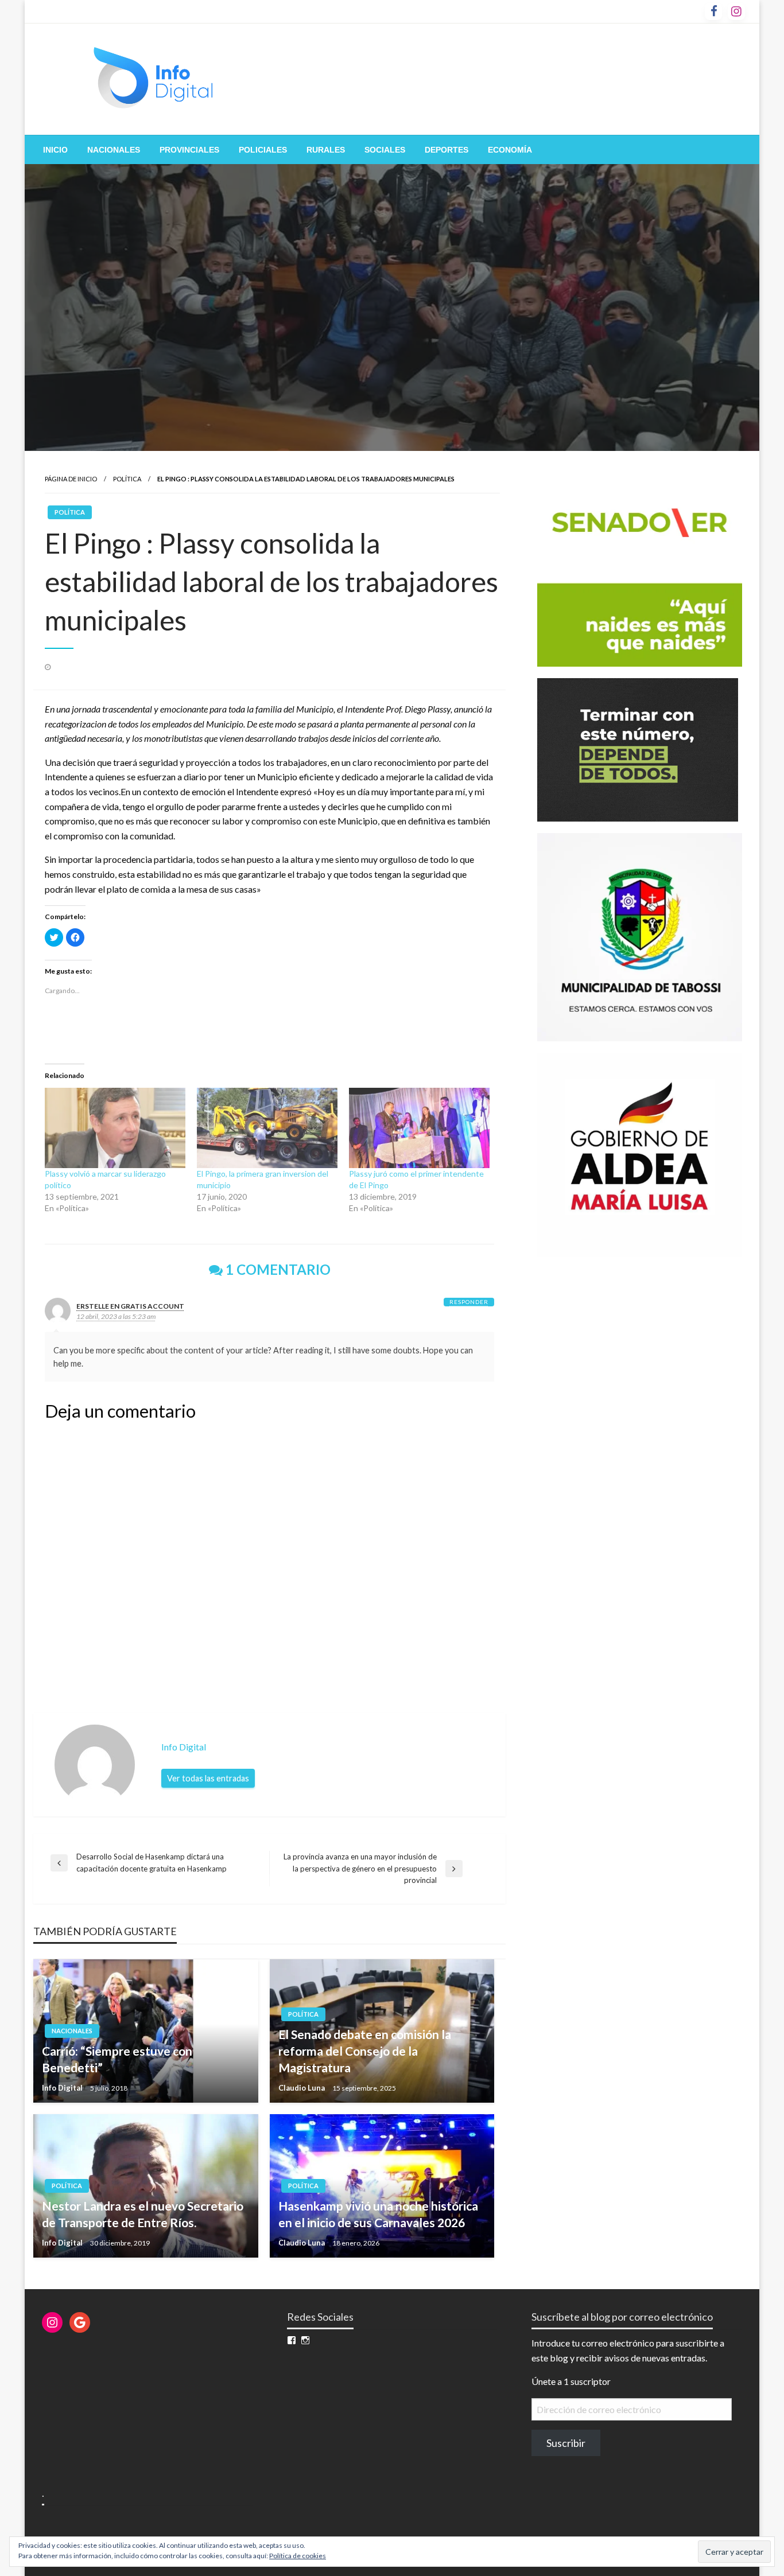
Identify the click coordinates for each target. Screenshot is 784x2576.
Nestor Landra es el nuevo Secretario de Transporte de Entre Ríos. (143, 2214)
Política (127, 479)
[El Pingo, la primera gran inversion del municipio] (267, 1128)
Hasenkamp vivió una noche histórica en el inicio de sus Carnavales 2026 (378, 2214)
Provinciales (189, 150)
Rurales (326, 150)
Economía (510, 150)
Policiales (263, 150)
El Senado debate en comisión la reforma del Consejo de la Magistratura (365, 2051)
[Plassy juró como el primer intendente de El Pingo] (419, 1128)
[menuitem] (55, 150)
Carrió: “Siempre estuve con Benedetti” (117, 2059)
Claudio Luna (302, 2088)
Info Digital (63, 2088)
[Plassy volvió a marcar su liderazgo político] (115, 1128)
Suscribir (566, 2443)
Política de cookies (298, 2556)
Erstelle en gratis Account (130, 1306)
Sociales (385, 150)
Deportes (447, 150)
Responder (469, 1302)
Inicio (55, 150)
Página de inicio (71, 479)
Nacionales (114, 150)
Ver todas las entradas (208, 1778)
